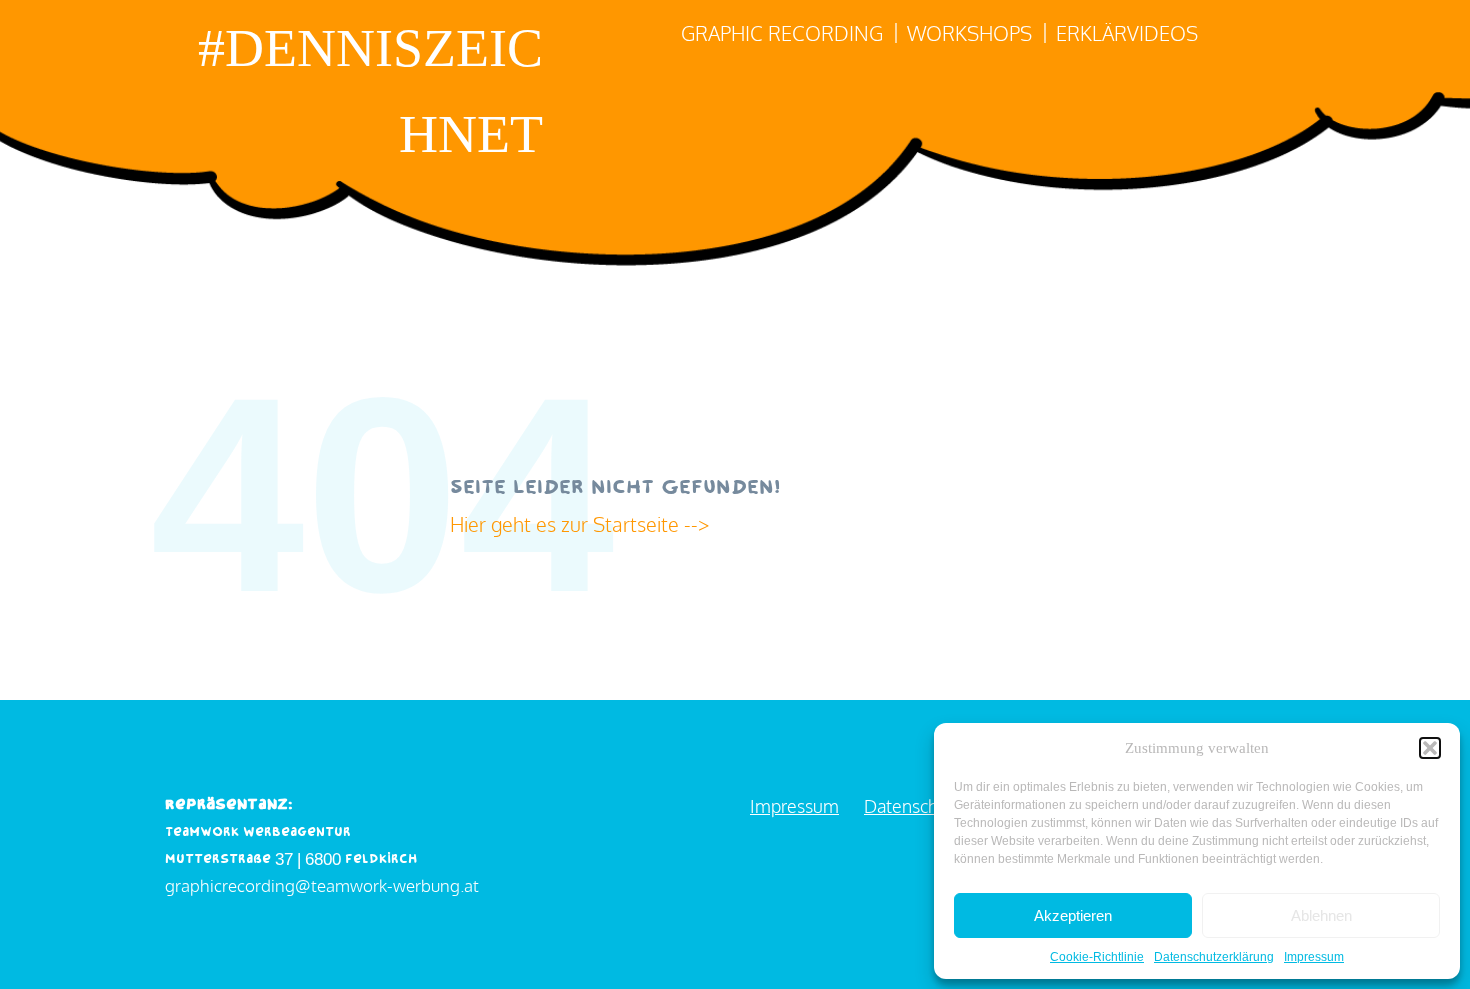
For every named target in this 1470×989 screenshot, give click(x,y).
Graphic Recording (782, 33)
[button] (1430, 748)
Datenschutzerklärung (1214, 957)
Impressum (1314, 957)
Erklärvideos (1127, 33)
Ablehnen (1321, 915)
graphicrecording (230, 885)
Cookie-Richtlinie (1097, 957)
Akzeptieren (1073, 915)
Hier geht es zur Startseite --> (582, 524)
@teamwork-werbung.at (387, 885)
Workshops (969, 33)
